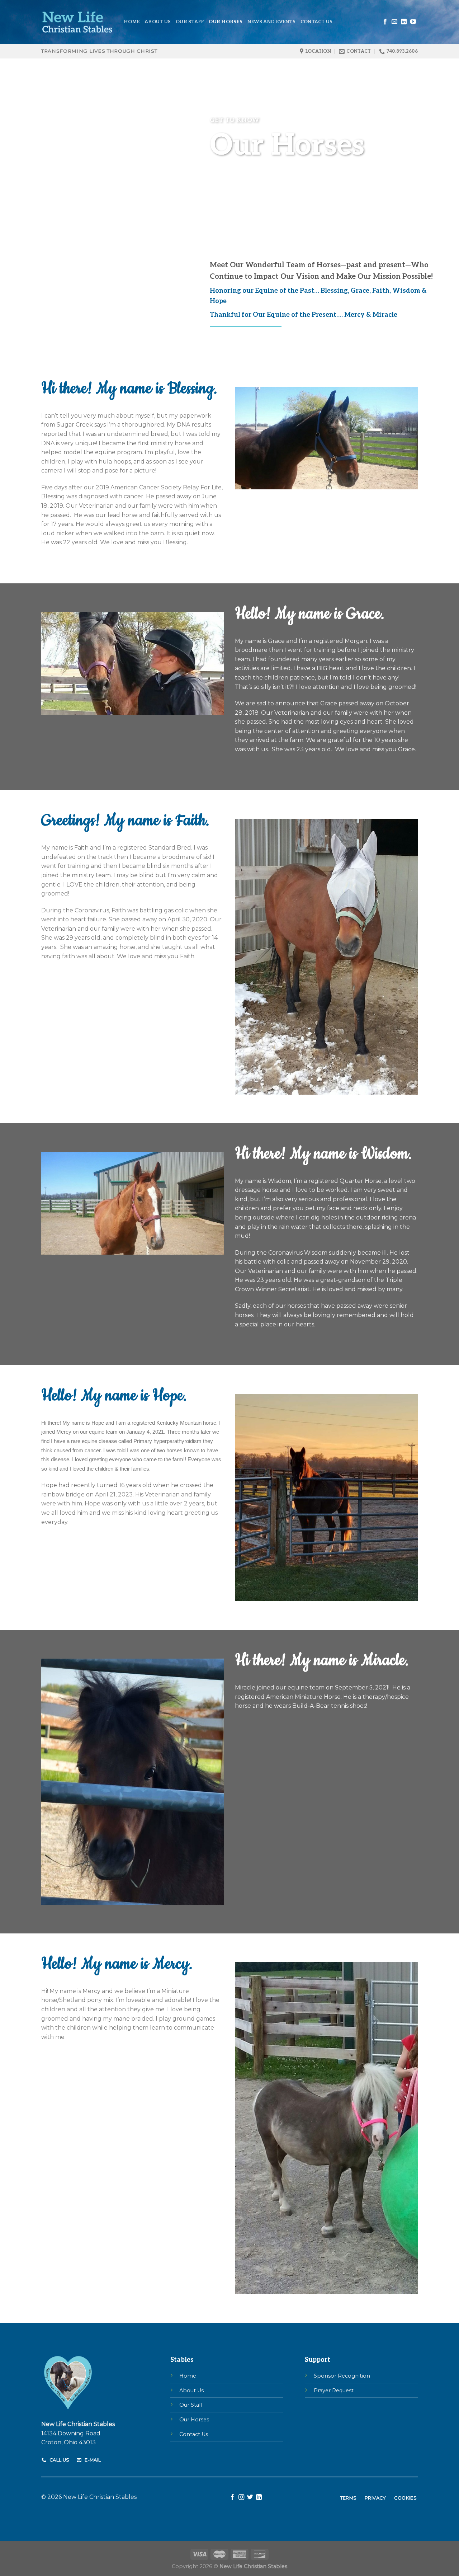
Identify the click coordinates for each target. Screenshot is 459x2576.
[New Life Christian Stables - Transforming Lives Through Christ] (77, 22)
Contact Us (317, 22)
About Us (158, 22)
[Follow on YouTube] (413, 22)
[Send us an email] (394, 22)
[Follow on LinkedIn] (404, 22)
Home (132, 22)
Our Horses (226, 22)
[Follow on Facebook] (385, 22)
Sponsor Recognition (342, 2376)
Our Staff (190, 22)
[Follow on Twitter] (250, 2497)
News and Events (271, 22)
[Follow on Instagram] (241, 2497)
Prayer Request (334, 2391)
